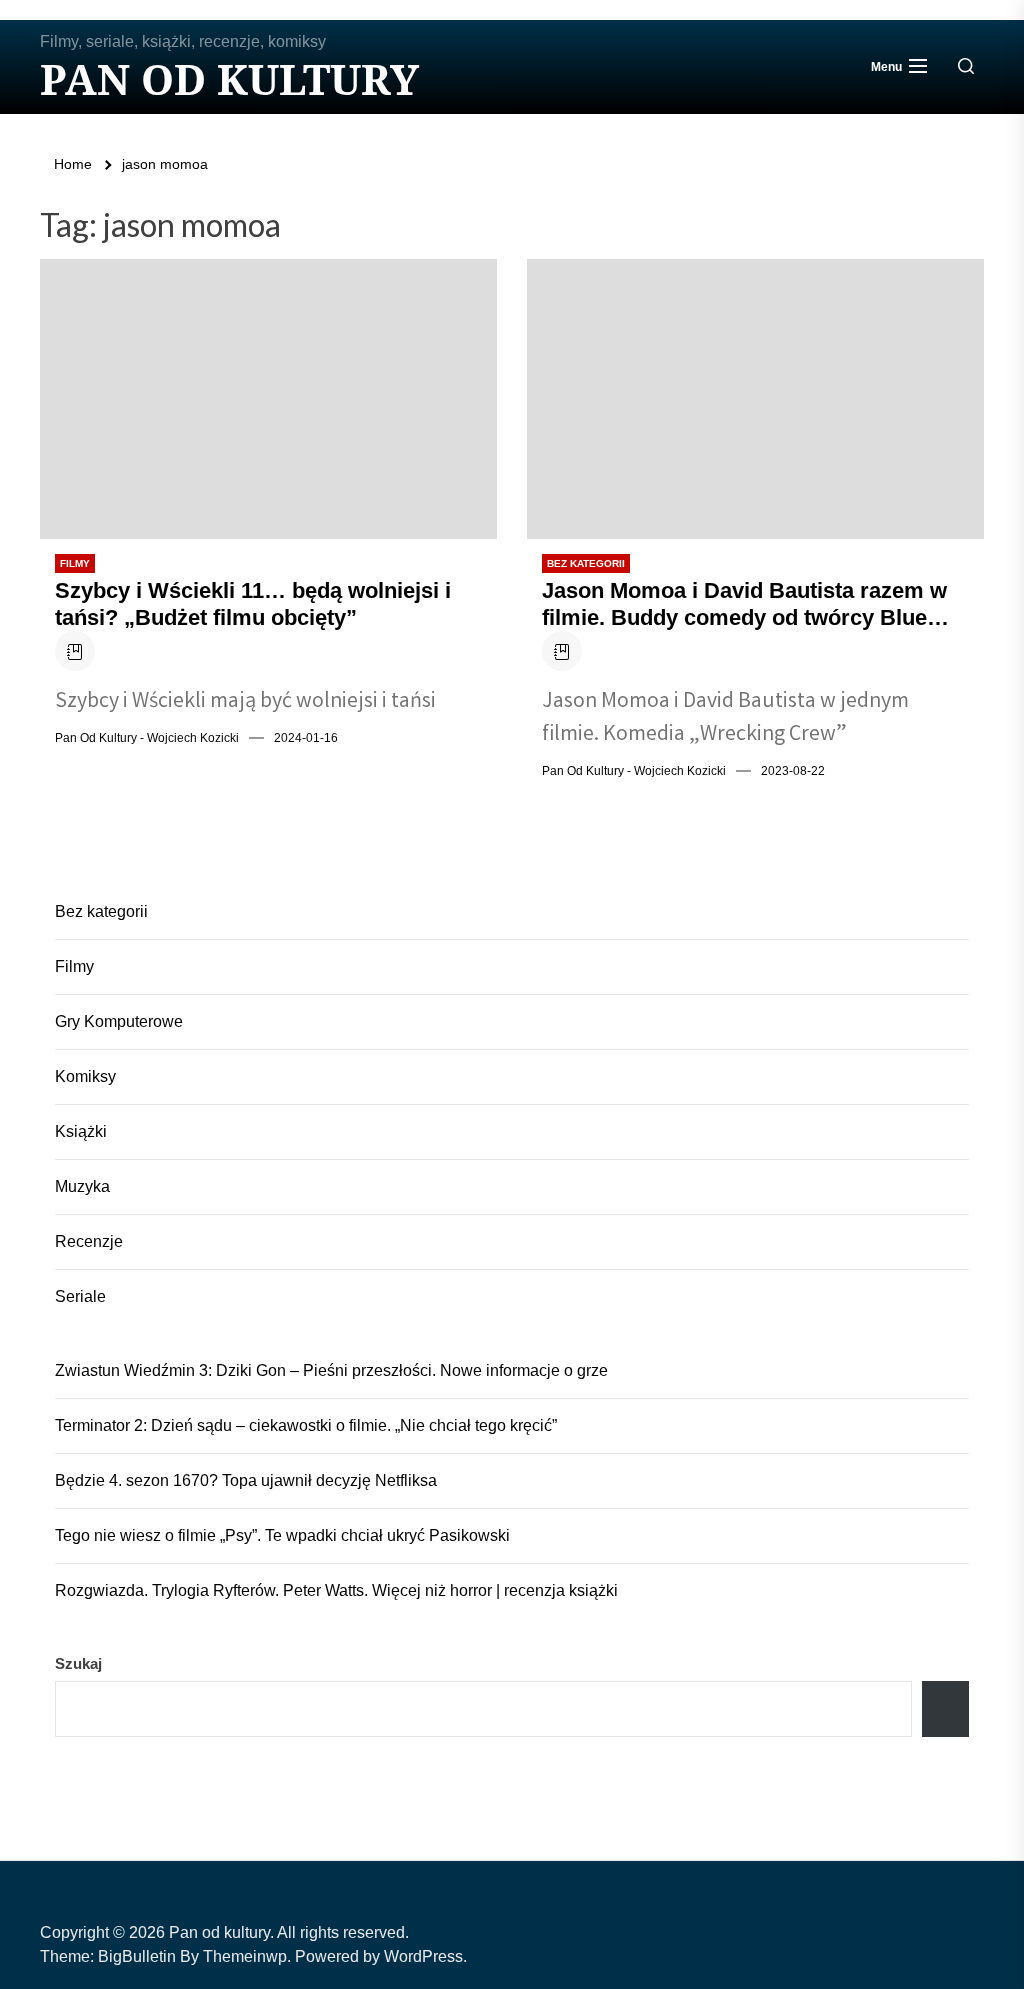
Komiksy (85, 1076)
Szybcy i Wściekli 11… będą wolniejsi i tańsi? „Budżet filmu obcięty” (253, 603)
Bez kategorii (586, 563)
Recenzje (89, 1241)
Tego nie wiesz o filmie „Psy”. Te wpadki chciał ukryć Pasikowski (282, 1535)
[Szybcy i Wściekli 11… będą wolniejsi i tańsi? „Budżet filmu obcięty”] (268, 399)
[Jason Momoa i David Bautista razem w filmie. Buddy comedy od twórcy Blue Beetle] (755, 399)
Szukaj (78, 1663)
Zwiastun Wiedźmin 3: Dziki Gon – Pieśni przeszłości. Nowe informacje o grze (331, 1370)
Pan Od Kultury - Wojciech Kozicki (147, 738)
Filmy (75, 563)
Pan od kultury (229, 79)
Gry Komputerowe (119, 1021)
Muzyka (82, 1186)
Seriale (80, 1296)
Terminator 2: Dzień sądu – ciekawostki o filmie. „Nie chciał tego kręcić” (306, 1425)
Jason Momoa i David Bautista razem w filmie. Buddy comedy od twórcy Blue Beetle (744, 604)
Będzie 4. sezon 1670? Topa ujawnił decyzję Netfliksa (246, 1480)
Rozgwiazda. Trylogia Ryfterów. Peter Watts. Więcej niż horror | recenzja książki (336, 1590)
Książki (81, 1131)
